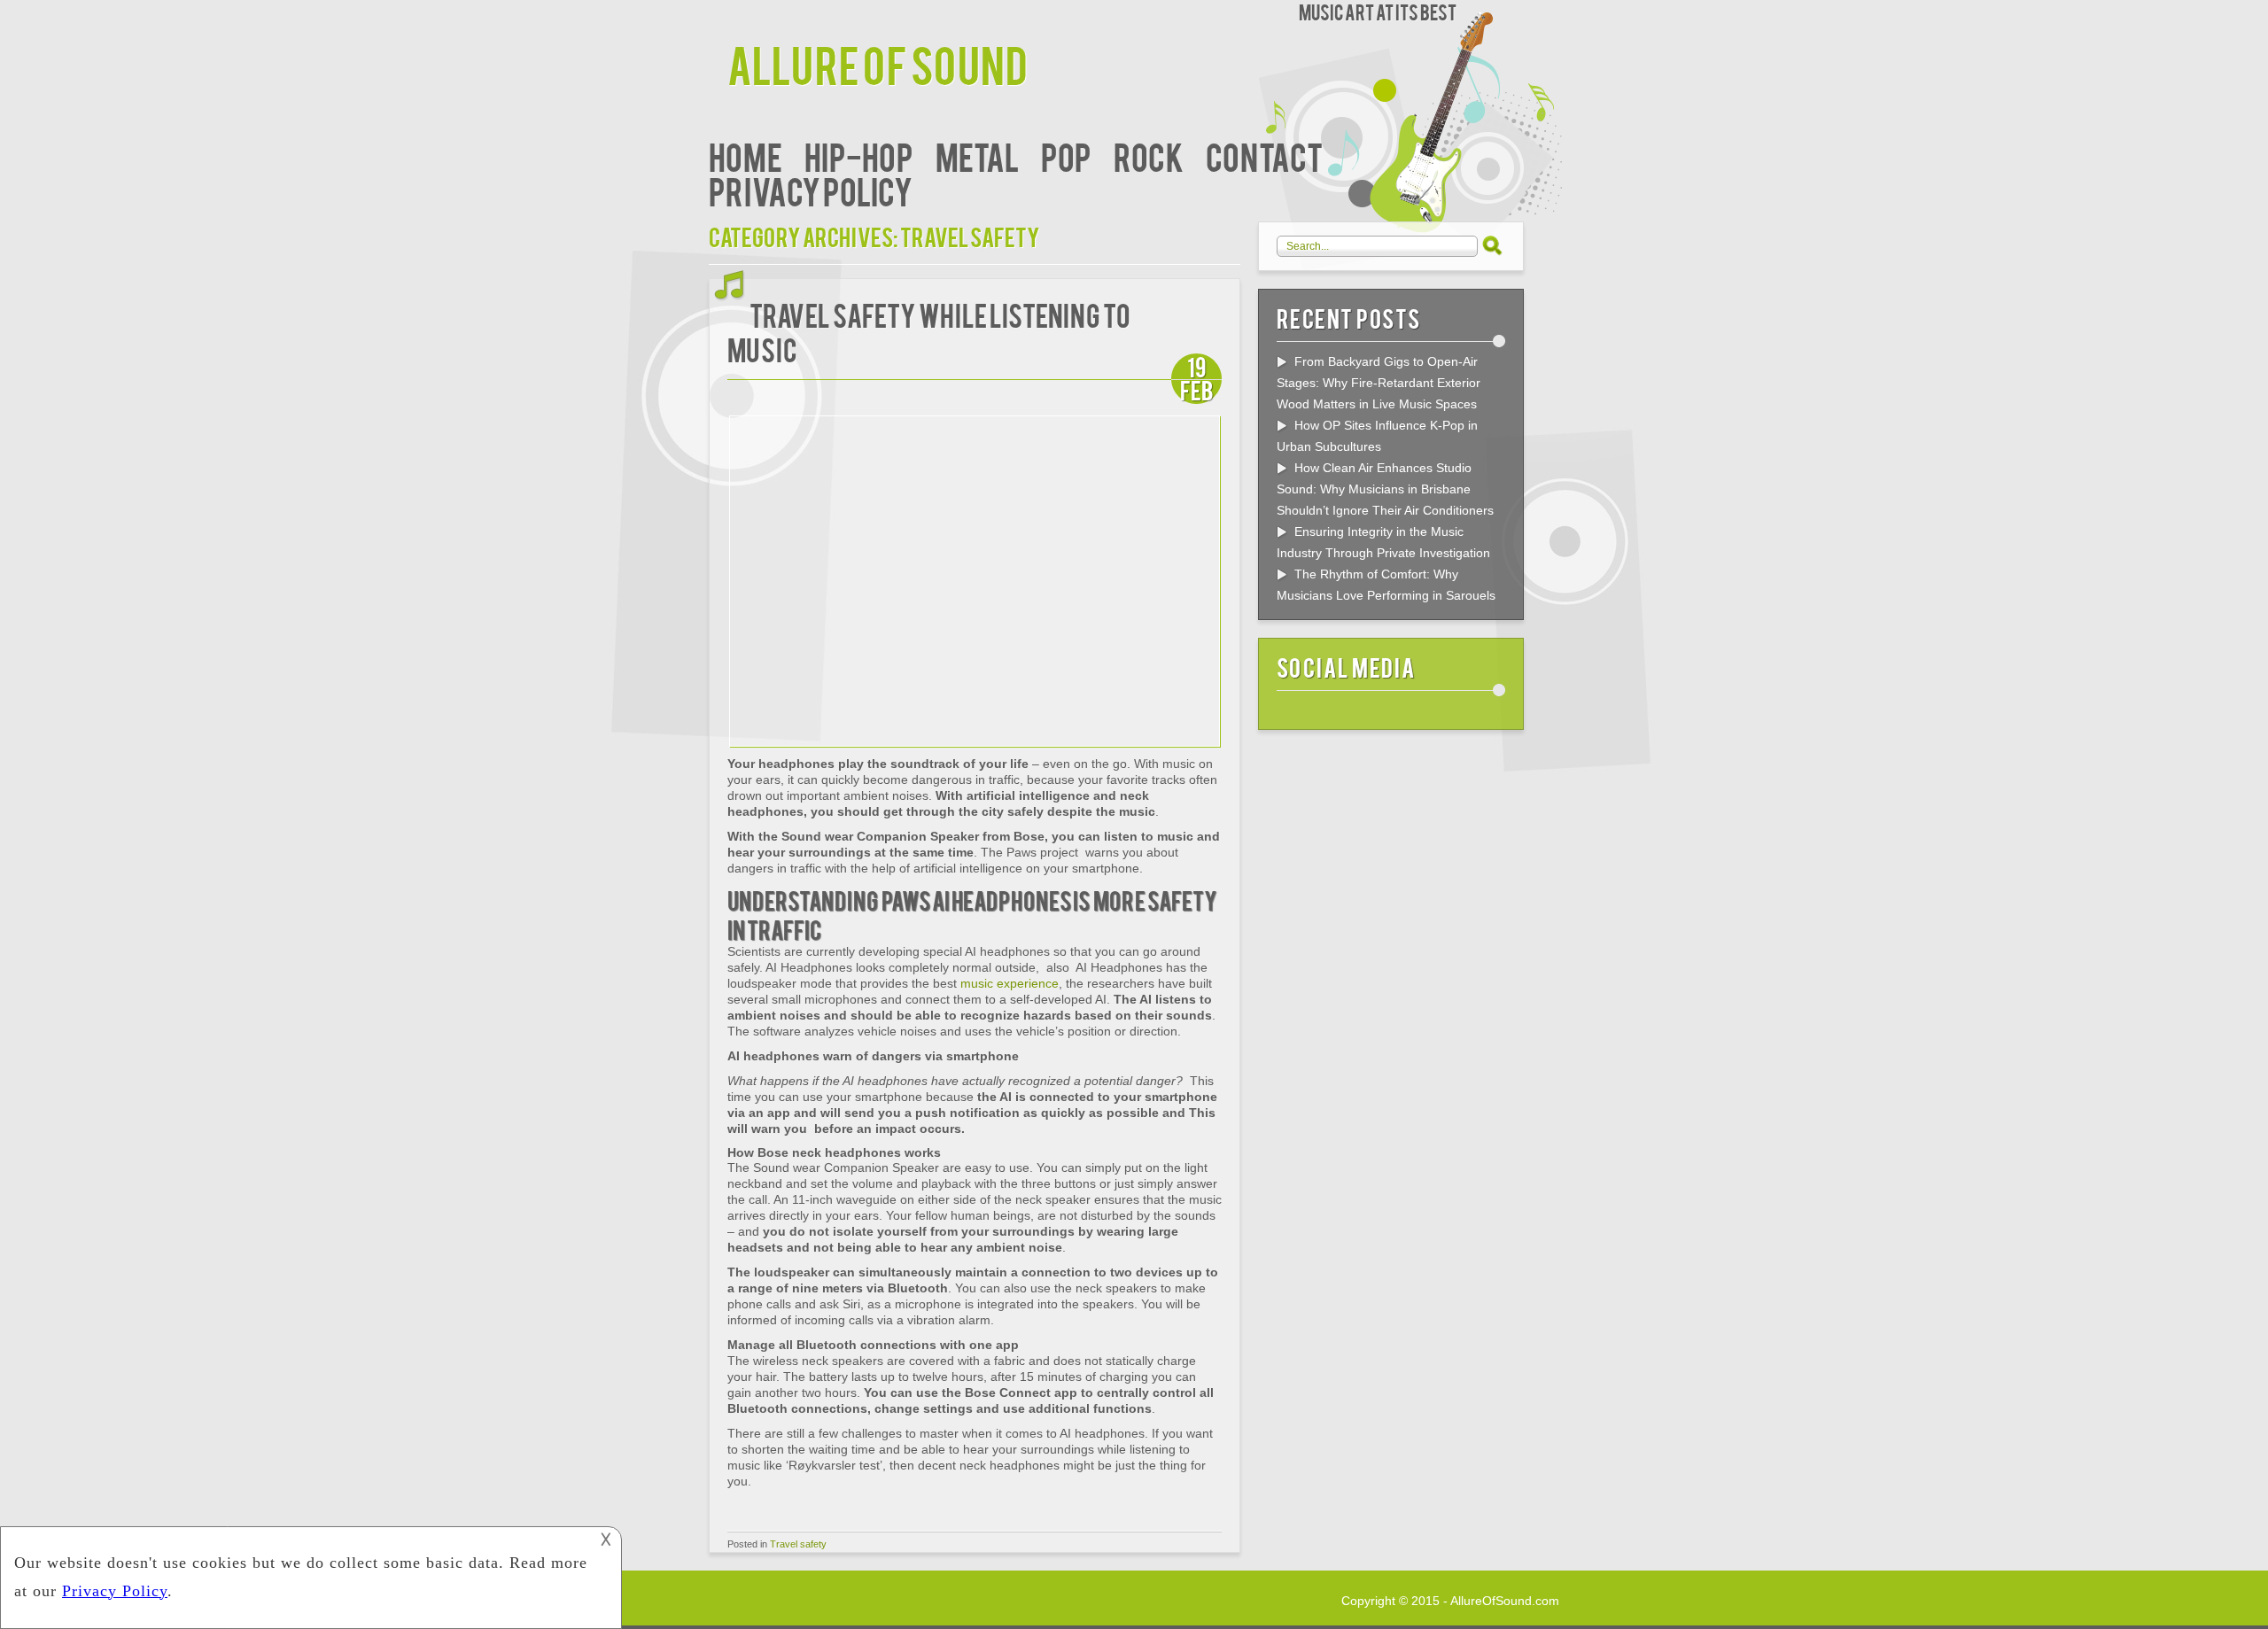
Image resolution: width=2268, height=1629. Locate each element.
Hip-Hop (859, 155)
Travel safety (798, 1544)
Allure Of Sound (878, 63)
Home (746, 155)
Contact (1264, 155)
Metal (977, 155)
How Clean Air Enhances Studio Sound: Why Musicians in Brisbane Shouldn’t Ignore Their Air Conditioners (1385, 489)
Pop (1066, 155)
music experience (1010, 983)
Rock (1149, 155)
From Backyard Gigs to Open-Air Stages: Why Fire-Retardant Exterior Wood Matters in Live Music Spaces (1379, 383)
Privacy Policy (811, 190)
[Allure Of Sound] (718, 16)
